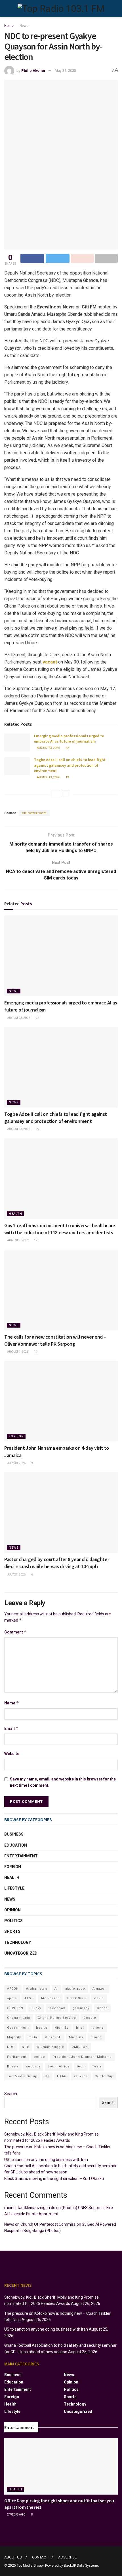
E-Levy (36, 2008)
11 (35, 1352)
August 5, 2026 (17, 1240)
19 (67, 777)
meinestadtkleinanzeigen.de (30, 2208)
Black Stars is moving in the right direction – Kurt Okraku (54, 2179)
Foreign (16, 1436)
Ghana (102, 2008)
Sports (12, 1931)
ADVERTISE (67, 2557)
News (24, 26)
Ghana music (19, 2018)
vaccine (81, 2076)
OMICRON (80, 2047)
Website (12, 1754)
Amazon (100, 1989)
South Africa (59, 2066)
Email (11, 1728)
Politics (13, 1921)
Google (90, 2018)
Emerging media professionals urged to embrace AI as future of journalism (69, 739)
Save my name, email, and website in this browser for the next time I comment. (63, 1782)
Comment (15, 1632)
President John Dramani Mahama (82, 2057)
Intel (80, 2028)
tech (81, 2066)
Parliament (17, 2057)
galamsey (81, 2008)
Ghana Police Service (57, 2018)
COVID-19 (15, 2008)
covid (99, 1998)
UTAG (62, 2076)
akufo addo (75, 1989)
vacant (50, 662)
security (33, 2066)
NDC (11, 2047)
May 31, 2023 (65, 71)
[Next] (66, 794)
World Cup (104, 2076)
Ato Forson (50, 1998)
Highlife (62, 2028)
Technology (18, 1942)
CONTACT (40, 2557)
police (39, 2057)
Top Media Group (22, 2076)
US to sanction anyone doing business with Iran (46, 2160)
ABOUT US (13, 2557)
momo (96, 2037)
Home (9, 26)
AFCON (13, 1989)
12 (35, 1240)
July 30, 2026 (16, 1463)
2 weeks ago (16, 2515)
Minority (76, 2037)
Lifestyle (14, 1888)
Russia (13, 2066)
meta (33, 2037)
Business (14, 1834)
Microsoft (53, 2037)
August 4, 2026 (17, 1352)
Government (18, 2028)
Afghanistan (37, 1989)
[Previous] (56, 794)
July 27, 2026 (16, 1575)
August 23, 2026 (48, 748)
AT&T (29, 1998)
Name (12, 1703)
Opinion (12, 1910)
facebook (57, 2008)
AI (56, 1989)
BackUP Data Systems (81, 2566)
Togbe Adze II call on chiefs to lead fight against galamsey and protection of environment (70, 765)
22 (67, 748)
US (47, 2076)
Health (15, 1214)
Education (16, 1845)
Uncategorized (21, 1953)
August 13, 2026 (48, 777)
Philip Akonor (33, 71)
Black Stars (77, 1998)
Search (11, 2094)
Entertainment (21, 1856)
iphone (98, 2028)
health (42, 2028)
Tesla (97, 2066)
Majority (14, 2037)
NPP (26, 2047)
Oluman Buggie (51, 2047)
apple (12, 1998)
